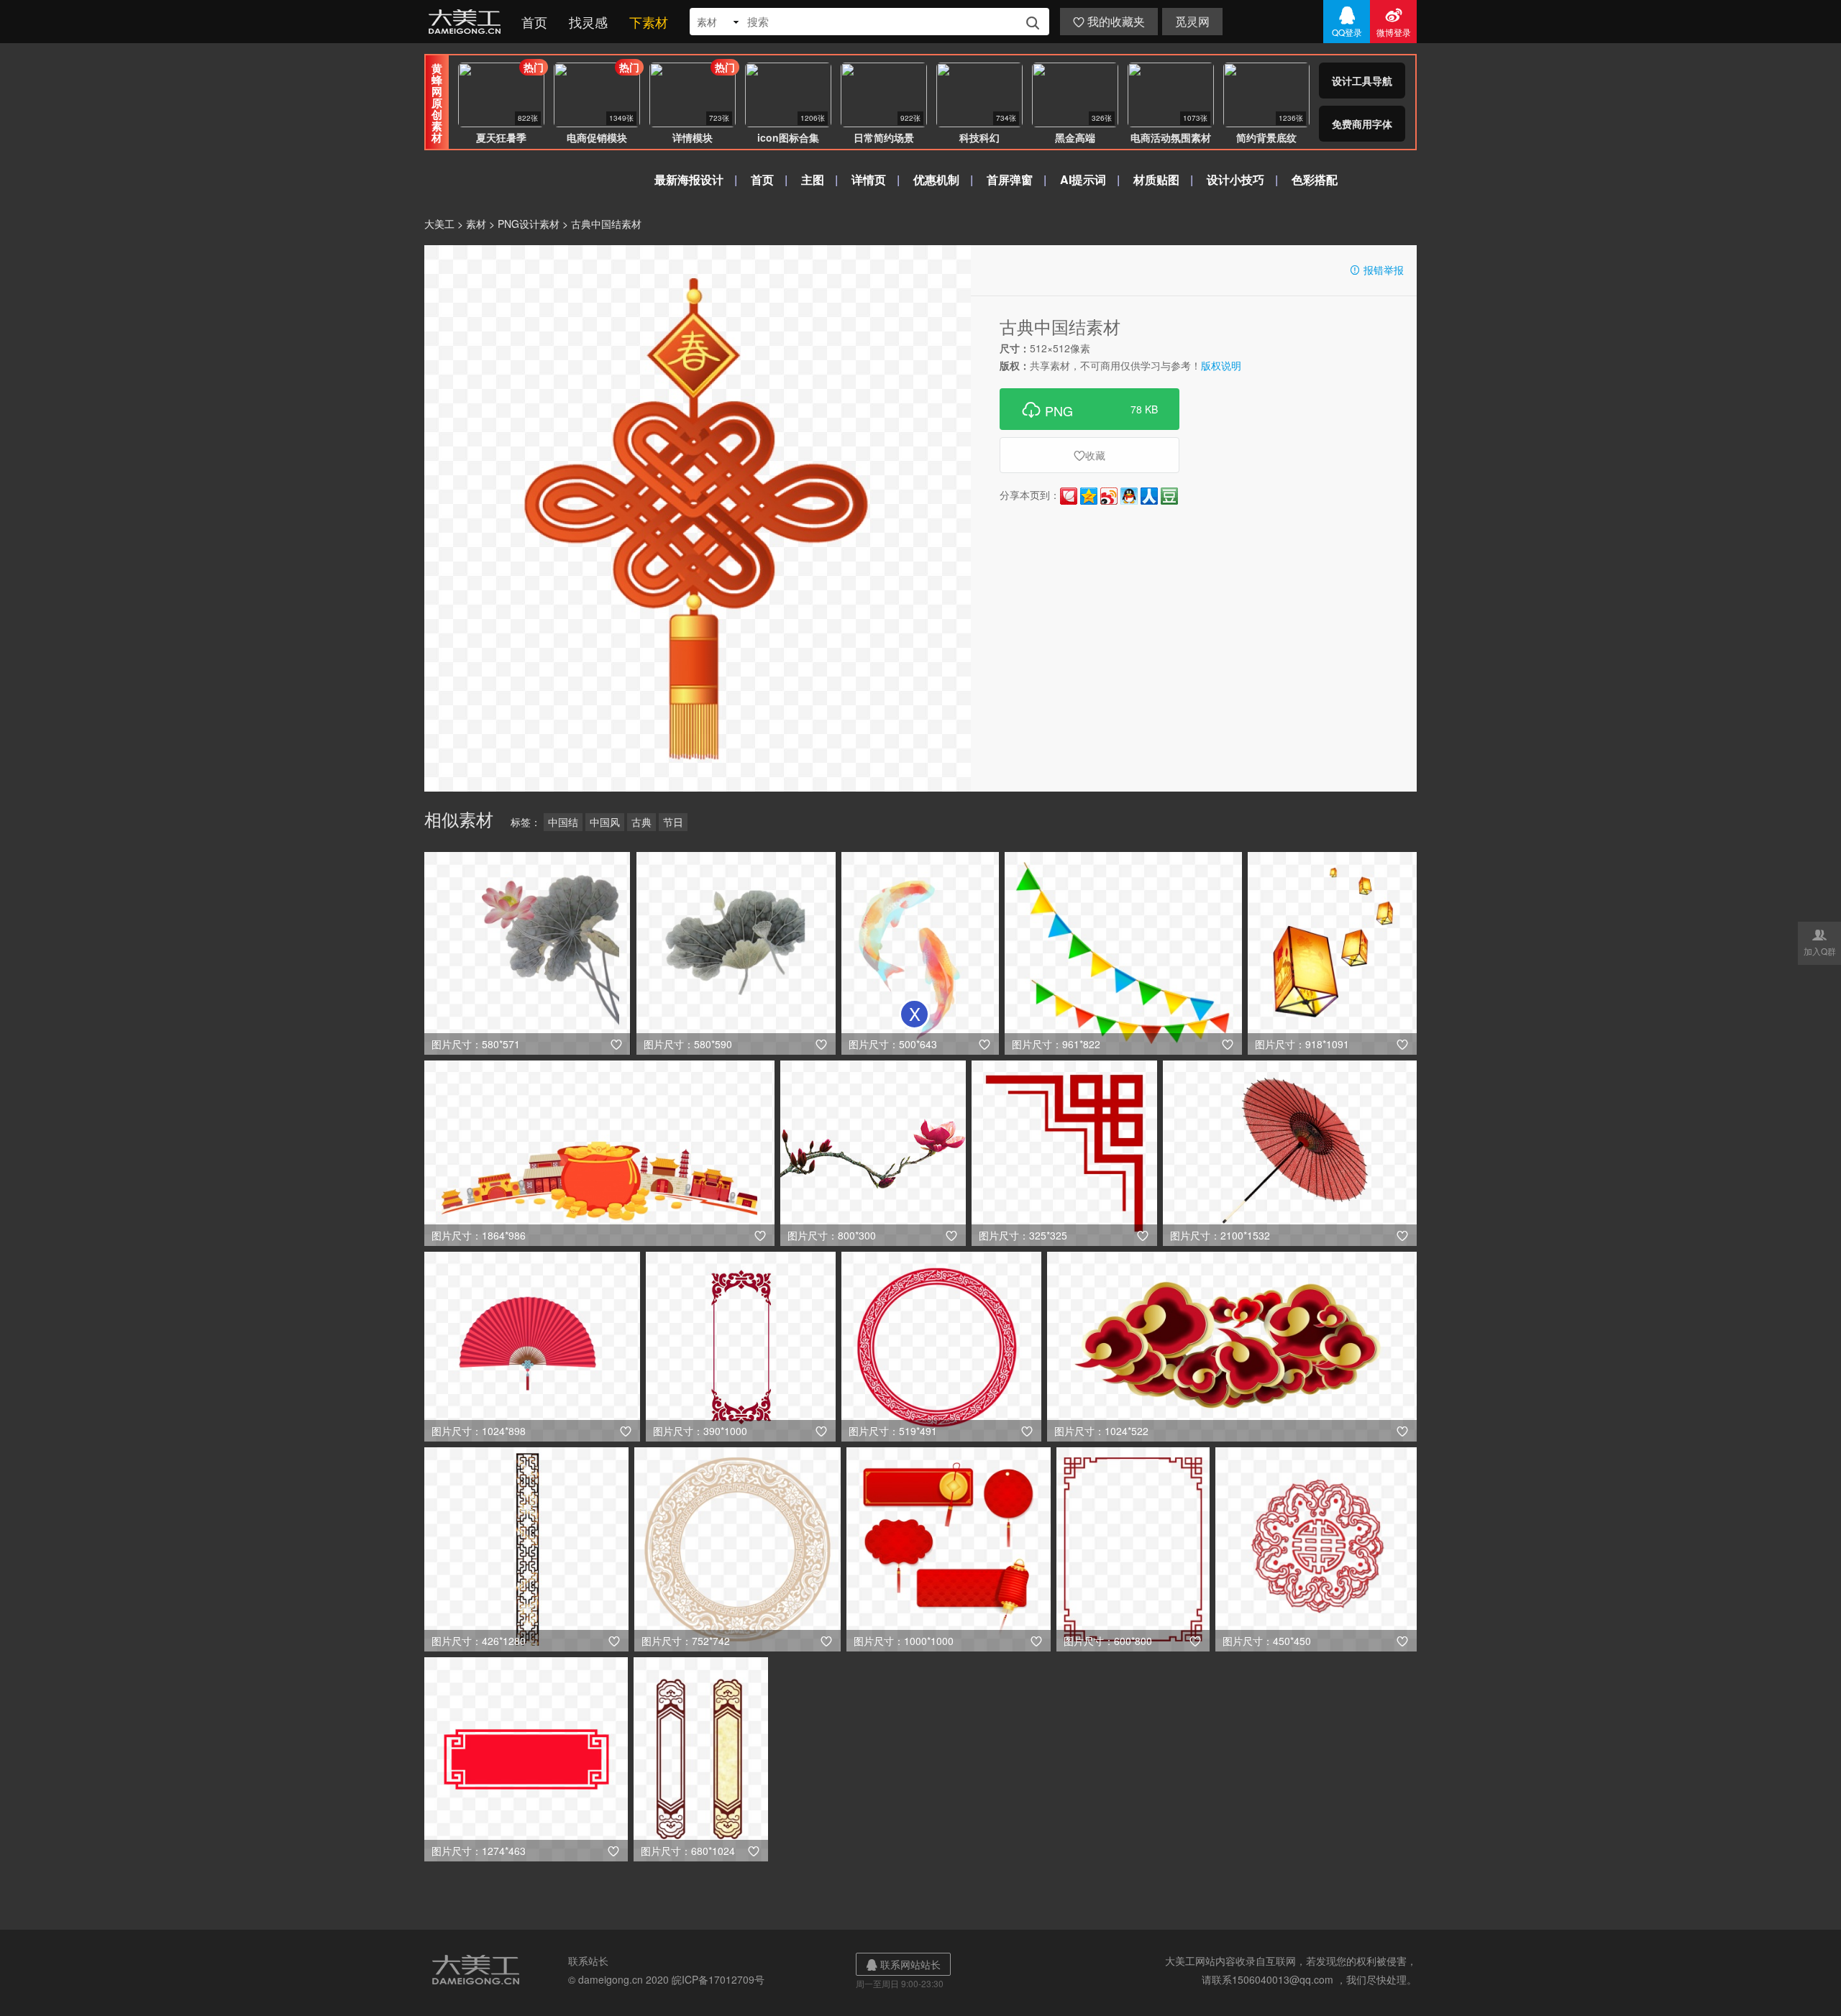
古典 (641, 822)
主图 (813, 179)
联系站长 (588, 1961)
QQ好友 (1129, 496)
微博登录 (1394, 22)
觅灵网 (1192, 21)
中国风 (605, 822)
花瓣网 (1069, 496)
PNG (1089, 409)
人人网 (1149, 496)
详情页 (869, 179)
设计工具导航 (1362, 81)
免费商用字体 (1362, 124)
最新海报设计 (689, 179)
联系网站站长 (903, 1964)
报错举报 (1376, 270)
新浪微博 (1109, 496)
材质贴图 (1156, 179)
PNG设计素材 (529, 224)
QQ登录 (1347, 22)
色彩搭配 (1315, 179)
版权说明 (1221, 365)
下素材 (649, 22)
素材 (476, 224)
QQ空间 (1089, 496)
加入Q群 (1820, 942)
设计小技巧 (1235, 179)
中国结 (563, 822)
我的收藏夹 (1109, 21)
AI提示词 (1083, 179)
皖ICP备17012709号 (718, 1979)
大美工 (467, 22)
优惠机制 (936, 179)
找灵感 (588, 22)
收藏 (1089, 455)
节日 (673, 822)
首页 (534, 22)
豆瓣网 (1169, 496)
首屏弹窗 (1010, 179)
